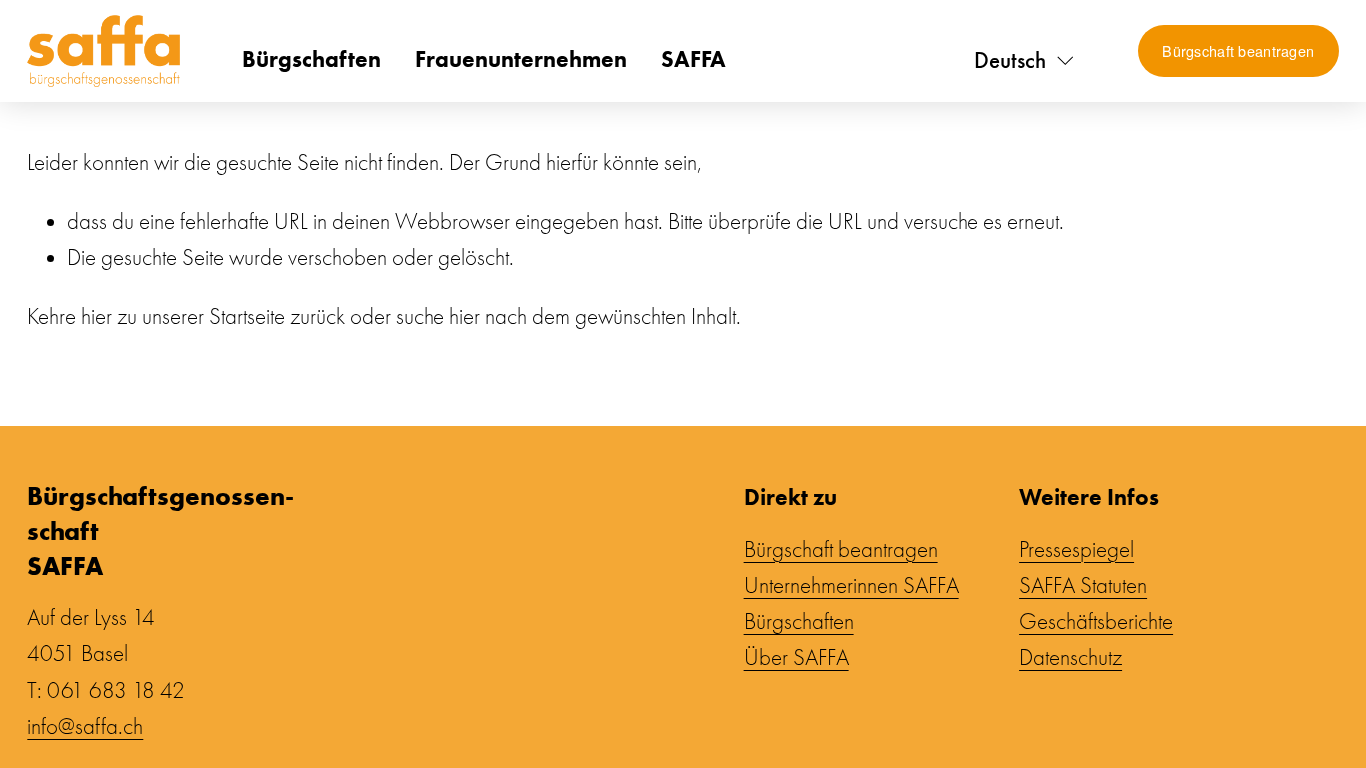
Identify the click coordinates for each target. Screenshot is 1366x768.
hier (96, 317)
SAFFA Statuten (1083, 586)
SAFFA (693, 59)
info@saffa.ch (85, 727)
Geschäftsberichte (1096, 622)
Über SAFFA (796, 658)
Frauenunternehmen (521, 59)
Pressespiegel (1076, 550)
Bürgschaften (311, 59)
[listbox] (1025, 61)
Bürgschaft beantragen (1238, 51)
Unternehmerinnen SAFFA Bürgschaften (851, 604)
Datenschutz (1070, 658)
